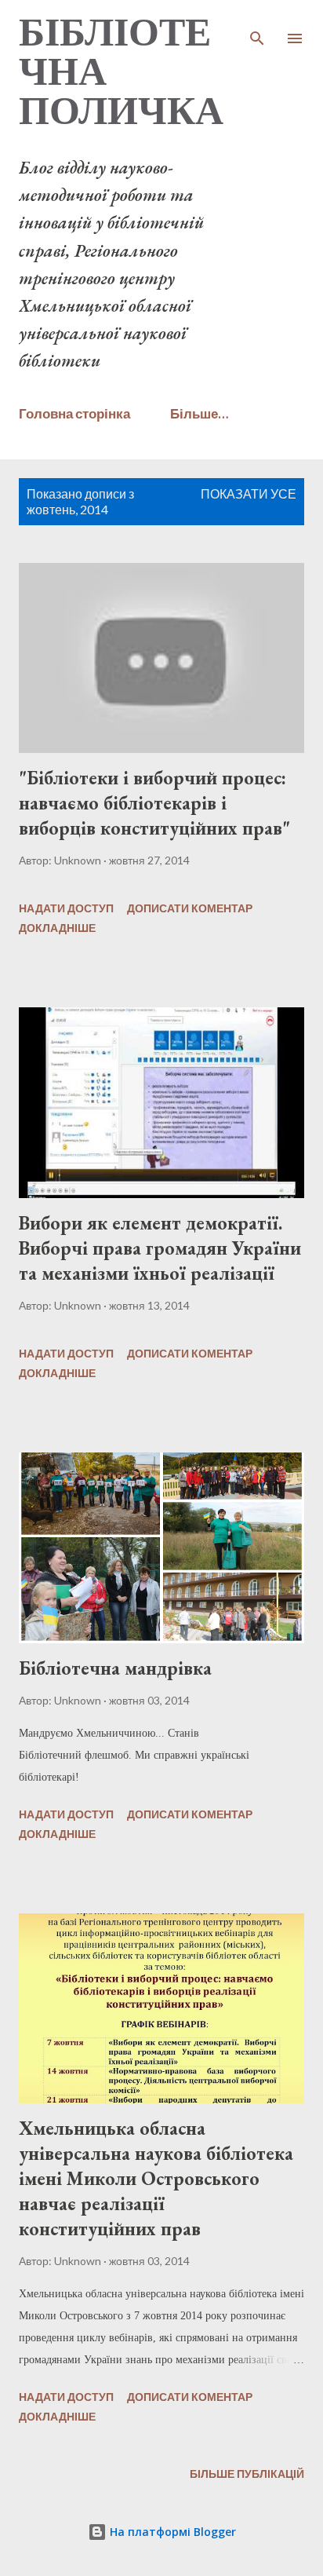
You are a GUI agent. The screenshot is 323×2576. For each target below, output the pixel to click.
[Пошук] (257, 28)
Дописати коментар (190, 908)
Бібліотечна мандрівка (115, 1668)
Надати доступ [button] (66, 908)
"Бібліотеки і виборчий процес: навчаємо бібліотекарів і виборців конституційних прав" (154, 803)
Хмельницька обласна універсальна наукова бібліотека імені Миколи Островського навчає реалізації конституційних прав (156, 2178)
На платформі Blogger (171, 2532)
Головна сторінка (74, 413)
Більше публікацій (247, 2474)
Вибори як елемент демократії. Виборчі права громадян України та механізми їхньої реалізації (160, 1248)
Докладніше (57, 928)
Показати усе (249, 493)
